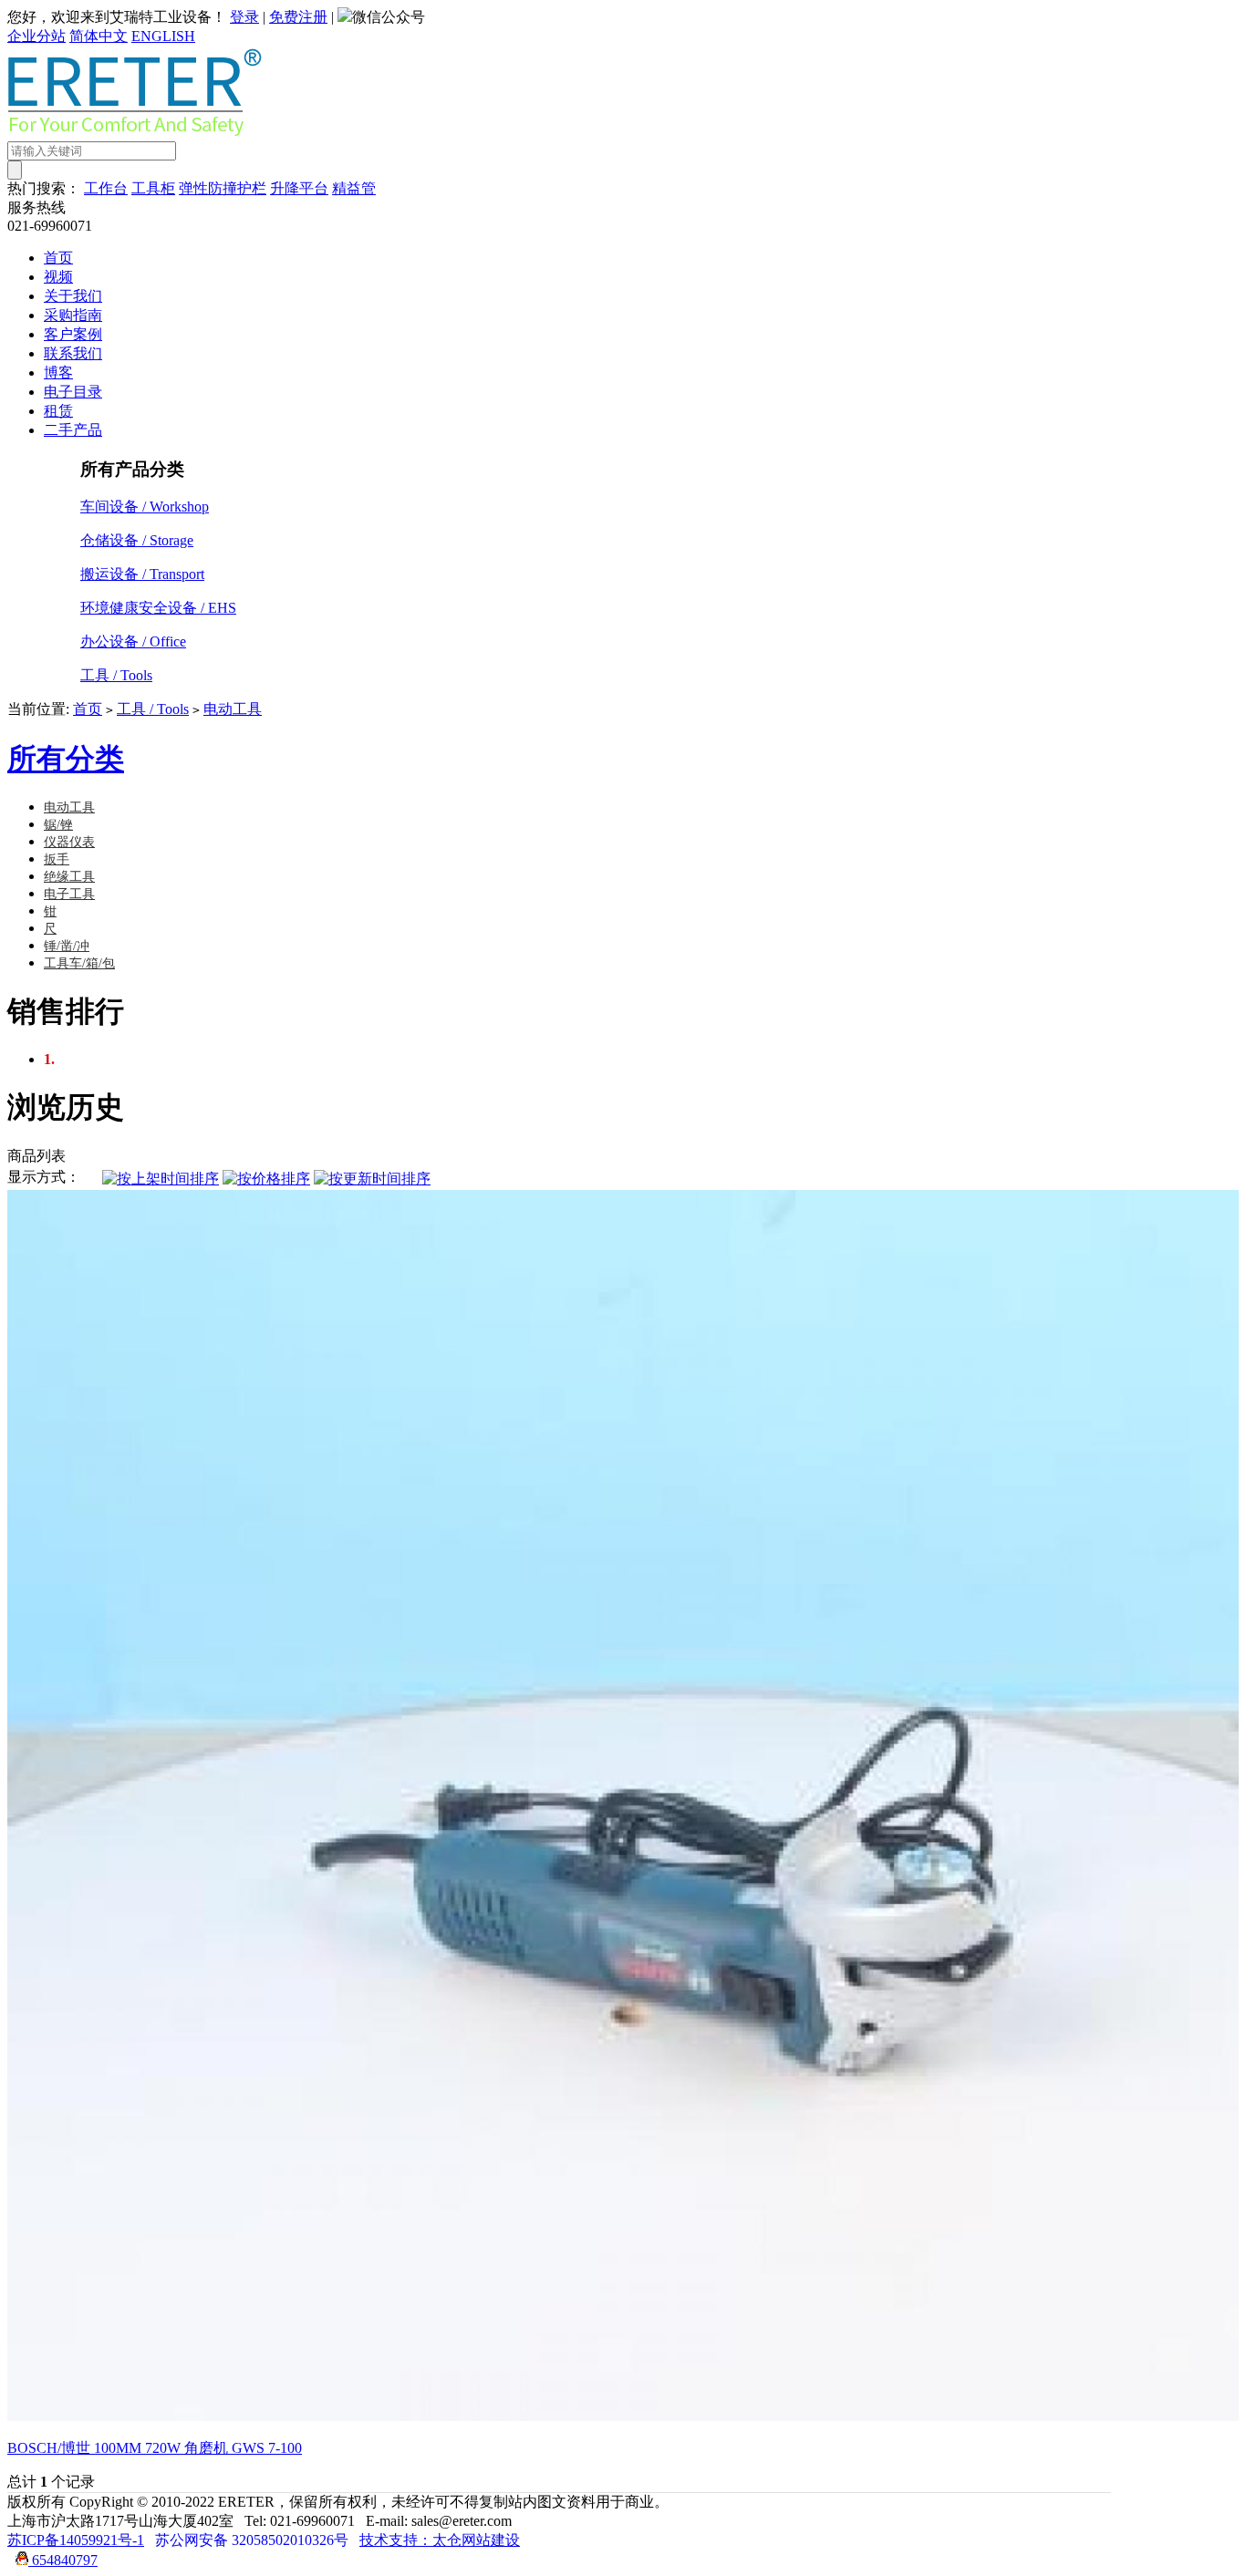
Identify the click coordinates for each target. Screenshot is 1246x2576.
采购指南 (73, 315)
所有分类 (66, 759)
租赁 (58, 411)
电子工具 (69, 894)
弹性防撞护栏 (223, 188)
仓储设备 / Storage (137, 540)
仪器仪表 (69, 842)
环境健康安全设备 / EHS (158, 608)
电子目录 (73, 392)
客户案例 (73, 334)
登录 (244, 17)
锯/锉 (58, 825)
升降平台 (299, 188)
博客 (58, 372)
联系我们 (73, 353)
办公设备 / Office (133, 641)
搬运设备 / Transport (142, 574)
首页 (58, 258)
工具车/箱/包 (79, 963)
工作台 (106, 188)
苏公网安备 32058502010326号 (252, 2540)
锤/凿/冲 (67, 946)
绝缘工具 (69, 877)
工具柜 (153, 188)
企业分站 (36, 36)
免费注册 (298, 17)
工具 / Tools (116, 675)
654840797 (63, 2560)
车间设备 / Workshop (145, 507)
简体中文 (99, 36)
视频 (58, 277)
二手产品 (73, 430)
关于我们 (73, 296)
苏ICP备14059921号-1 (76, 2540)
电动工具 (233, 709)
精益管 (354, 188)
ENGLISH (163, 36)
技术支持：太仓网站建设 (440, 2540)
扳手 (57, 859)
